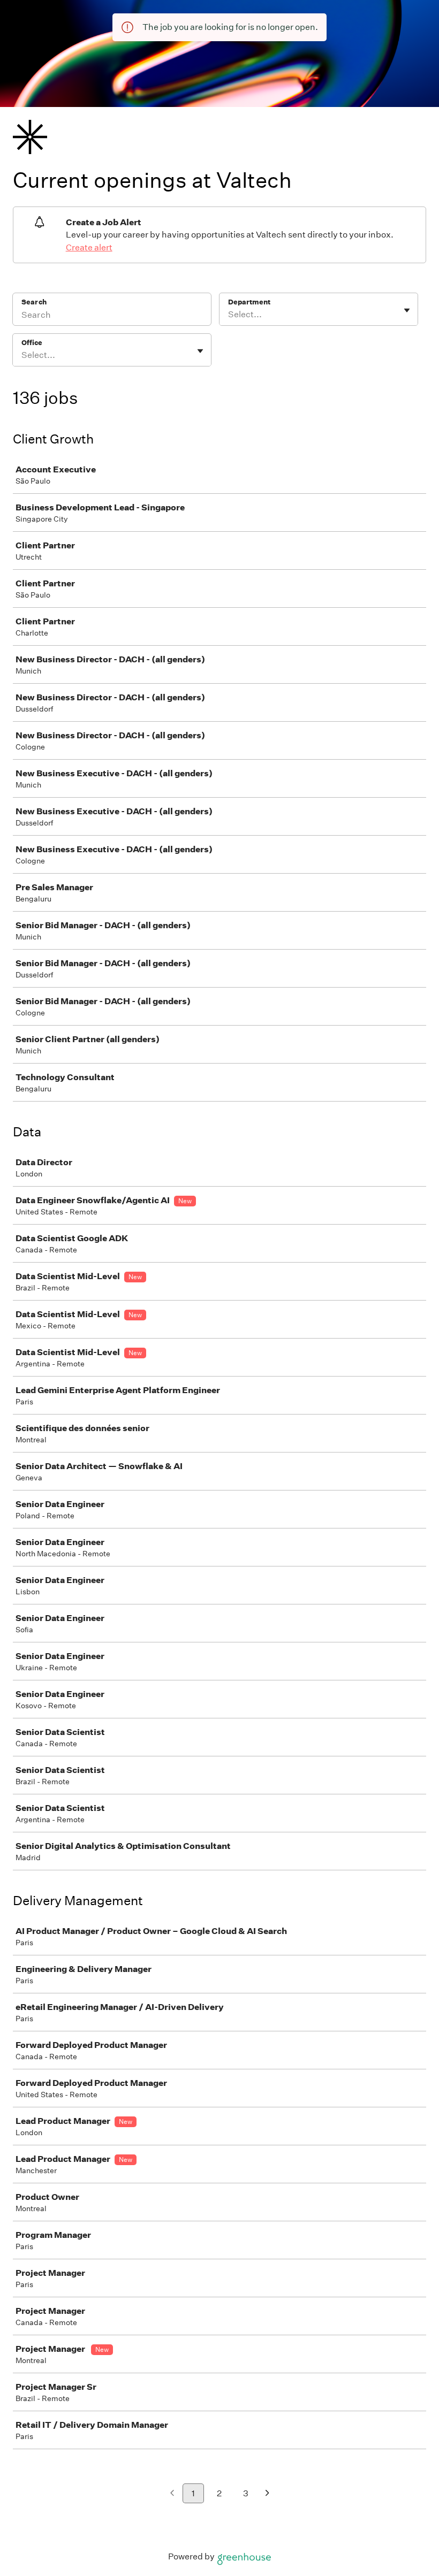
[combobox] (229, 315)
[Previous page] (172, 2494)
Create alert (89, 247)
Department (249, 302)
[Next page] (267, 2494)
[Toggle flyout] (407, 310)
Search (34, 302)
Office (32, 343)
